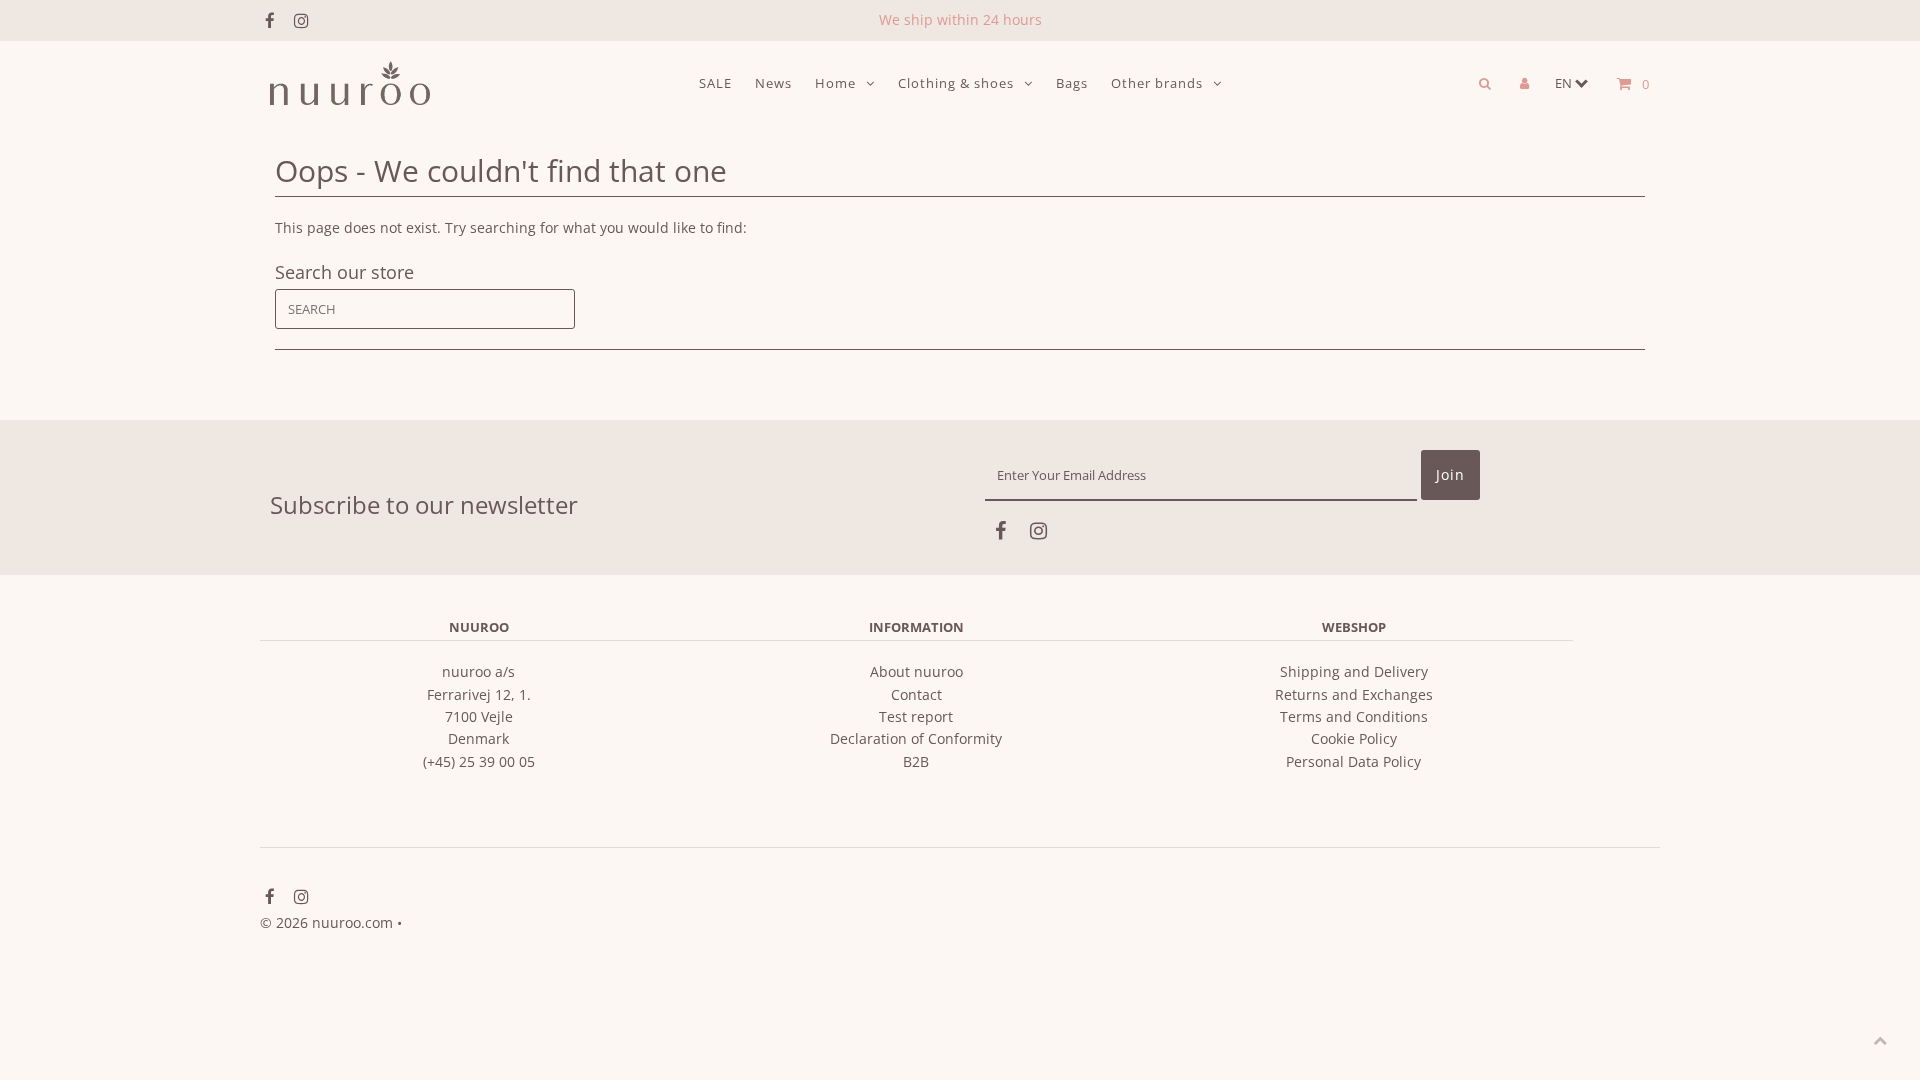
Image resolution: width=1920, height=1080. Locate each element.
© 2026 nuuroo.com (326, 922)
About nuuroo (916, 671)
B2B (916, 761)
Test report (916, 716)
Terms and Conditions (1354, 716)
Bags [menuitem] (1072, 83)
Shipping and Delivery (1354, 671)
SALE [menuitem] (715, 83)
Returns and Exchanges (1354, 694)
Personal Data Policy (1353, 761)
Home (835, 83)
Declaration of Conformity (916, 738)
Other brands (1157, 83)
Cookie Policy (1354, 738)
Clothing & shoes (956, 83)
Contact (916, 694)
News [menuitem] (773, 83)
